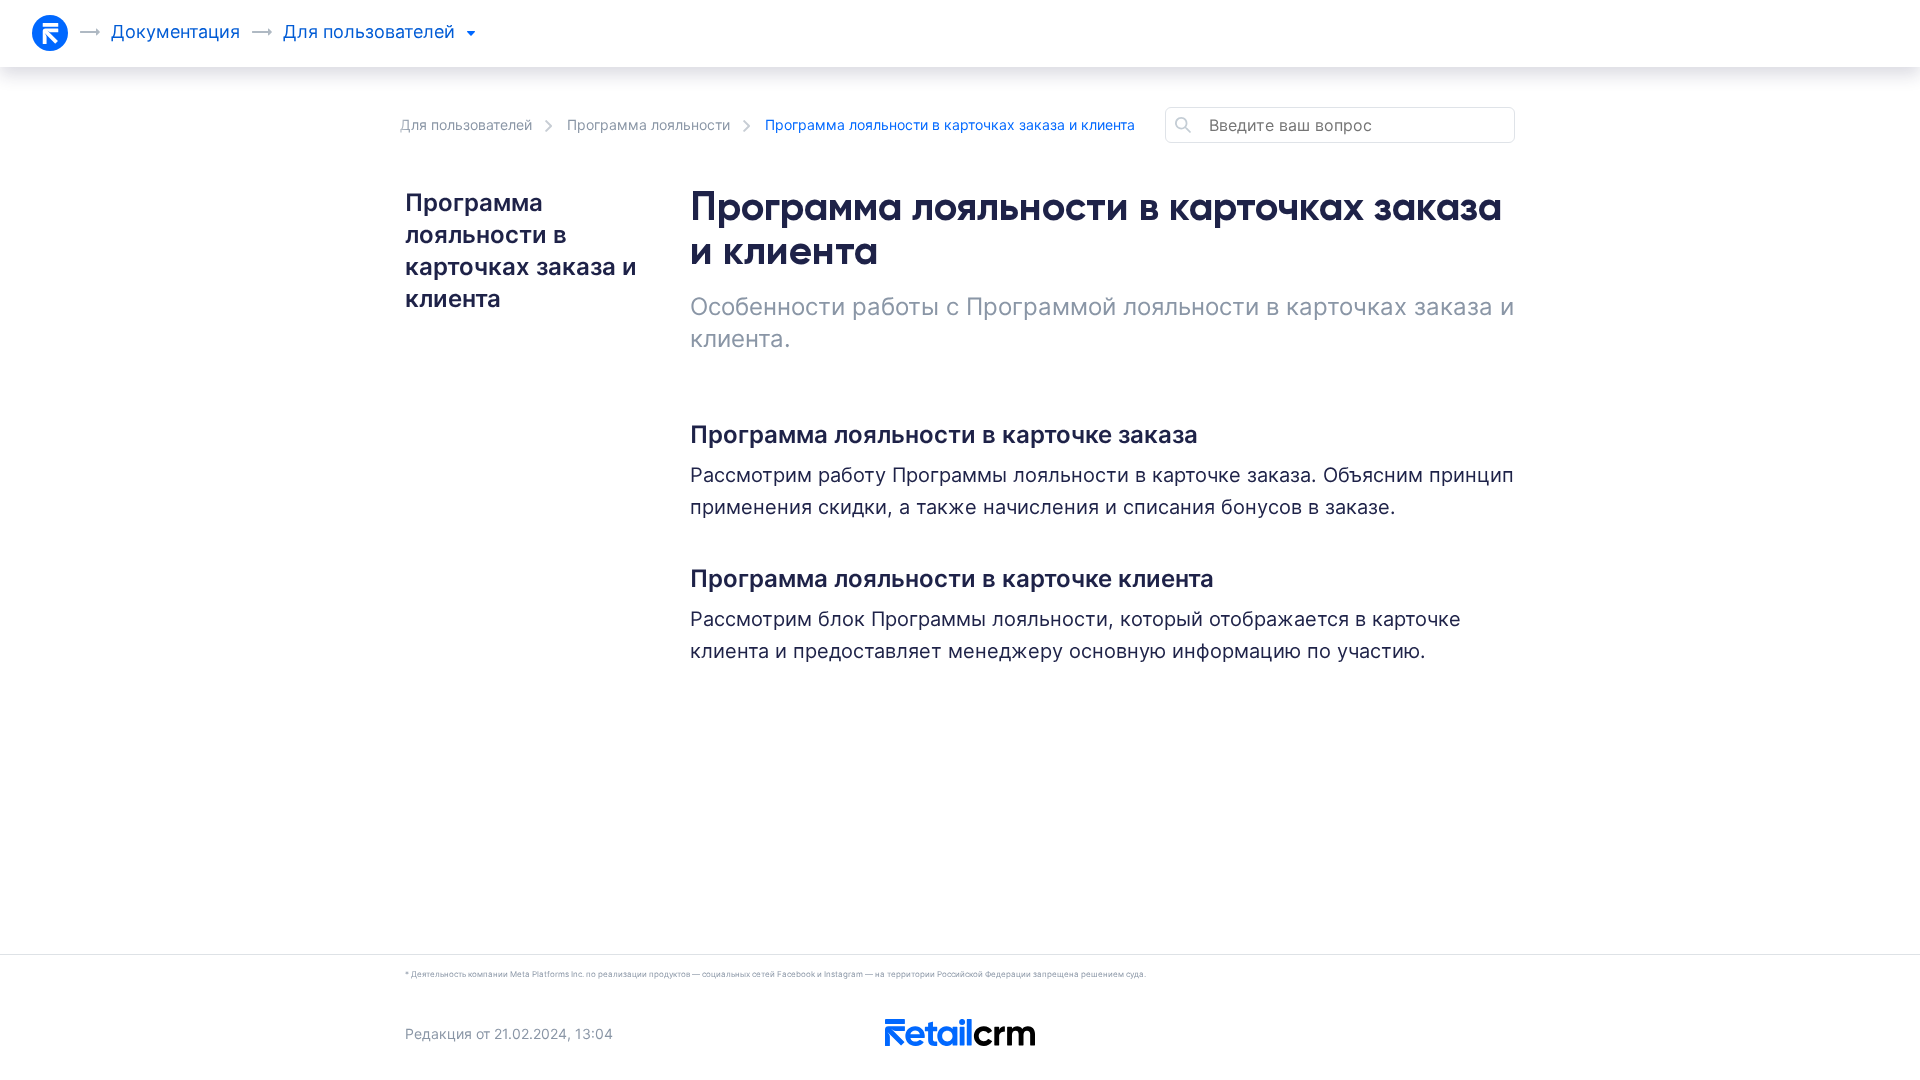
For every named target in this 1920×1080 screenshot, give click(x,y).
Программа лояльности (648, 124)
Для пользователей (466, 124)
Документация (175, 31)
